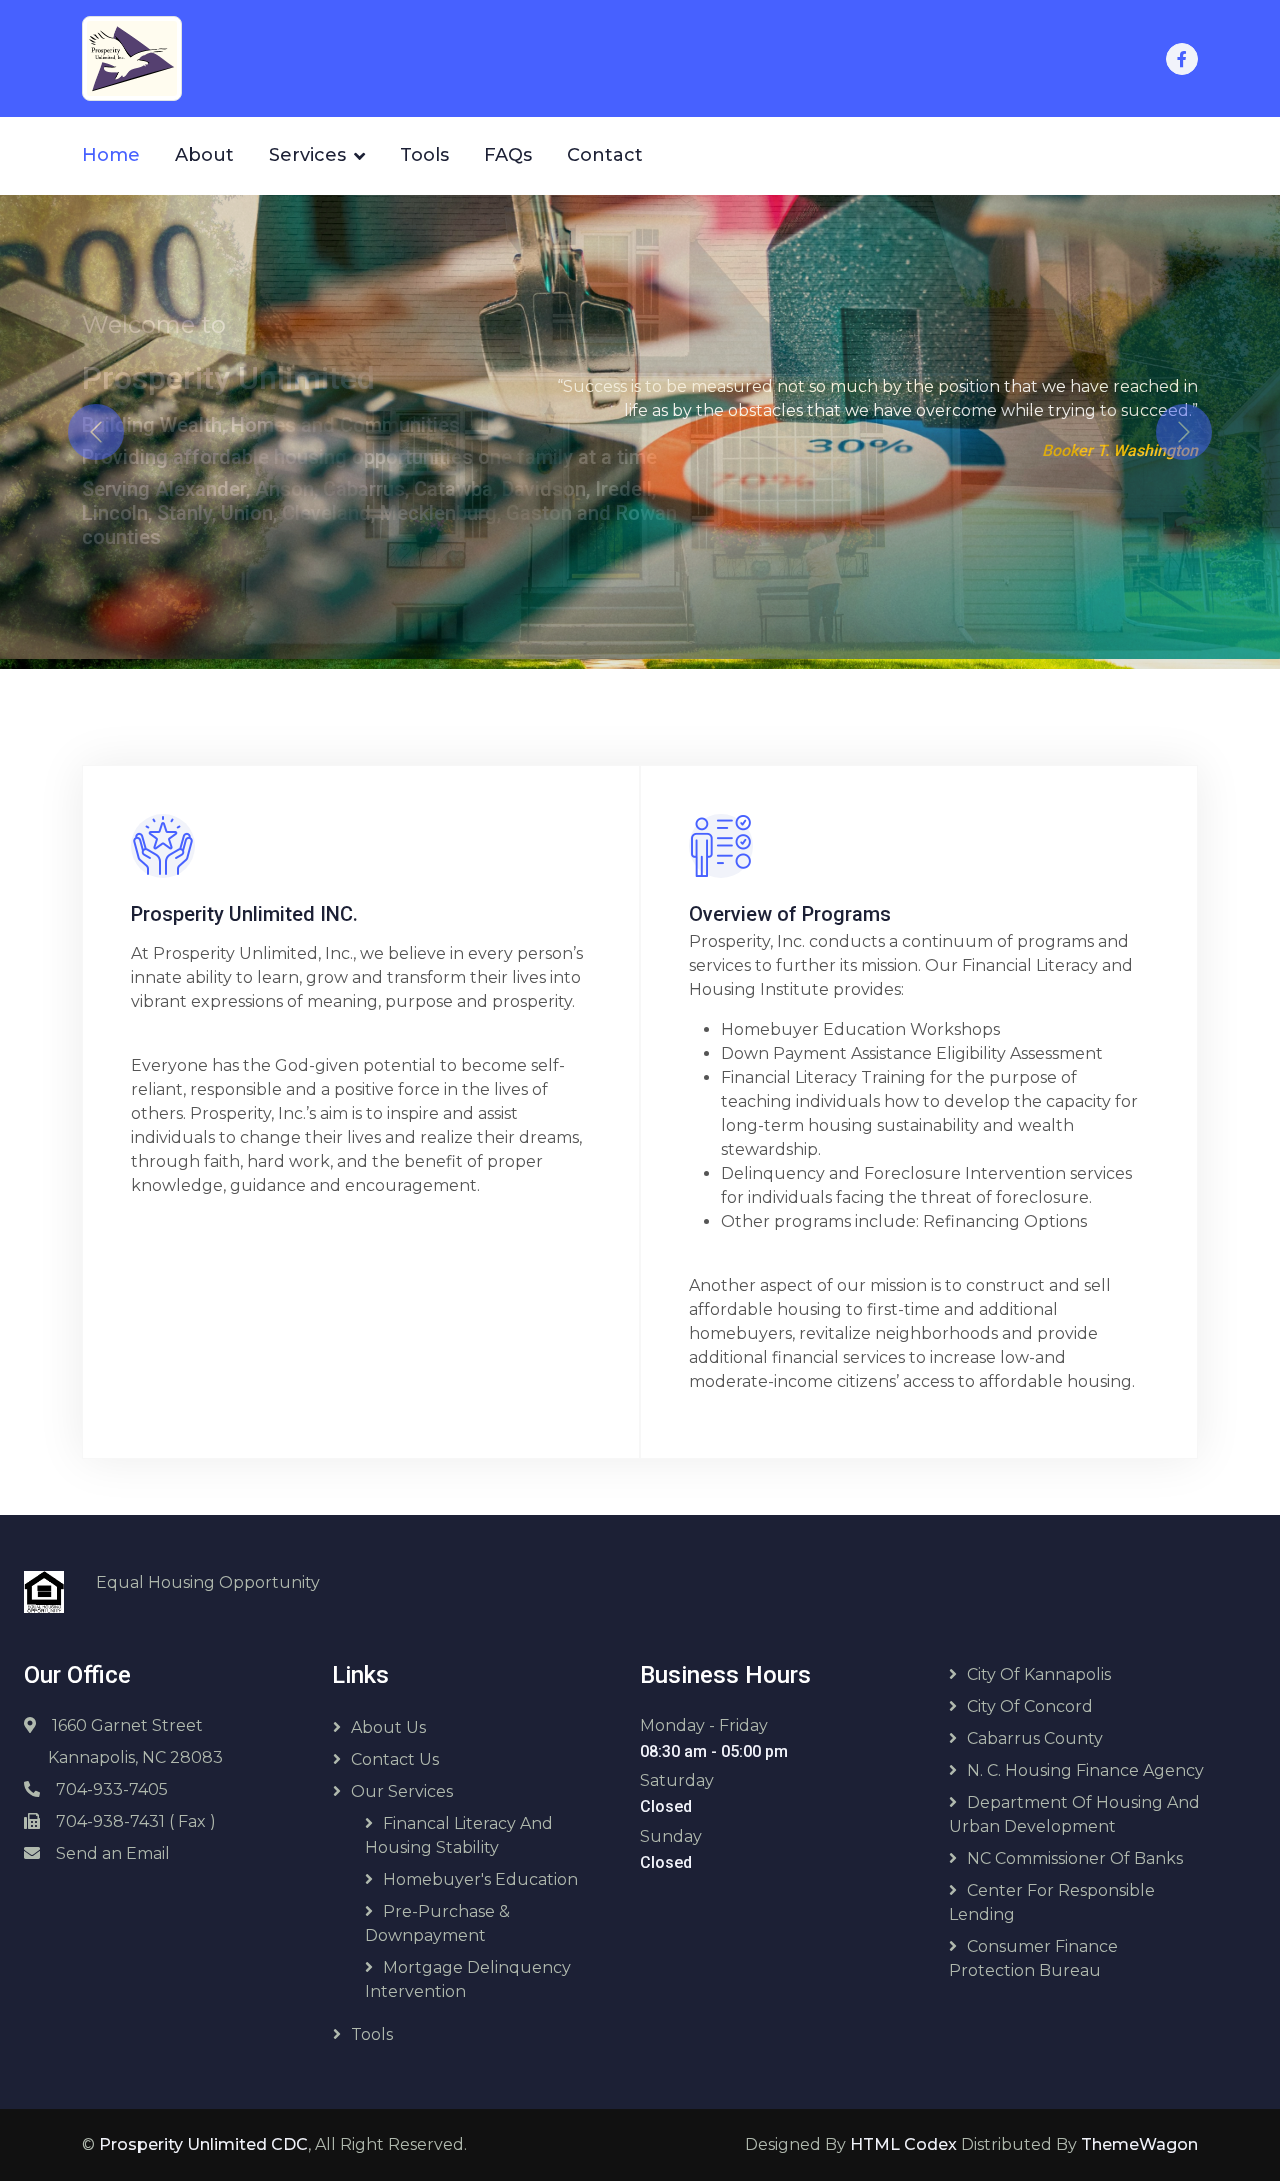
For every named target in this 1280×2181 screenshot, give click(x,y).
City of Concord (1030, 1696)
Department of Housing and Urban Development (1074, 1804)
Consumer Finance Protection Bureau (1033, 1948)
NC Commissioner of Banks (1075, 1848)
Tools (424, 155)
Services (307, 155)
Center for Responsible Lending (1052, 1892)
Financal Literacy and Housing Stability (459, 1825)
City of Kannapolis (1039, 1664)
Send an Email (113, 1843)
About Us (388, 1717)
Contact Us (395, 1749)
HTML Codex (903, 2134)
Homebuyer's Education (480, 1869)
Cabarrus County (1035, 1728)
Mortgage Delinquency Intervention (468, 1969)
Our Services (402, 1781)
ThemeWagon (1139, 2134)
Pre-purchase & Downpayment (437, 1913)
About (204, 155)
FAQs (508, 155)
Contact (605, 155)
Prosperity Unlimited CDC (203, 2134)
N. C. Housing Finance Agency (1085, 1760)
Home (111, 155)
